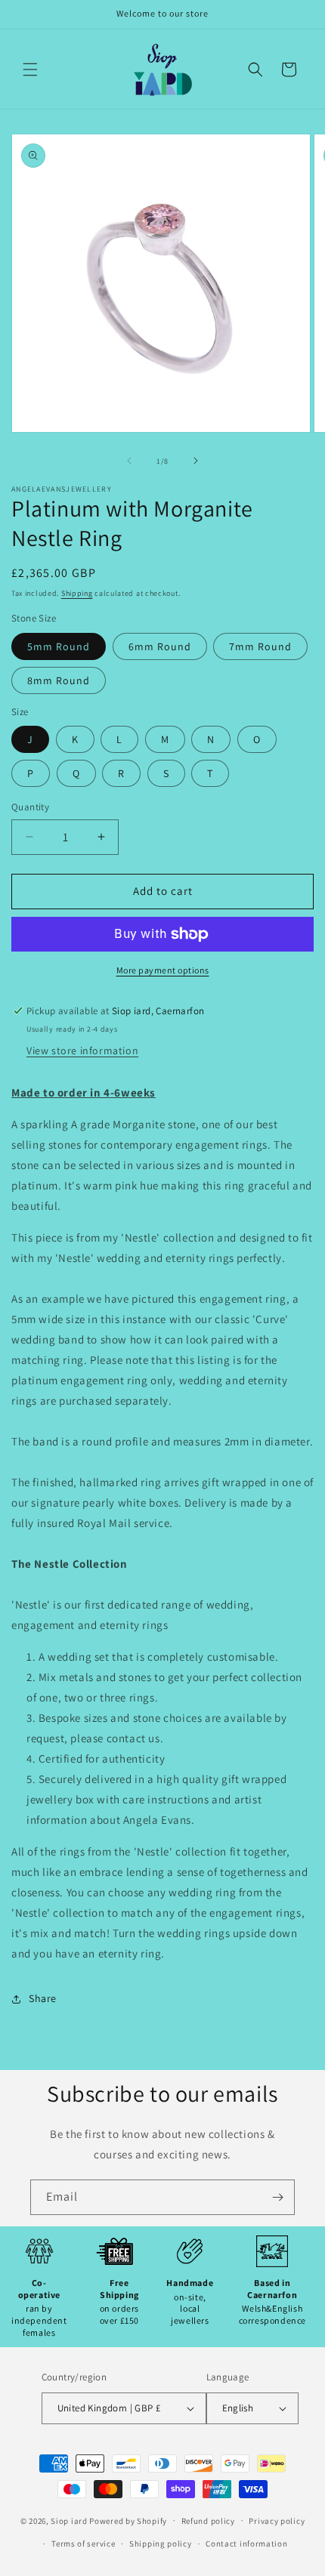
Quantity (30, 807)
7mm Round (260, 646)
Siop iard (69, 2520)
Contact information (246, 2544)
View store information (82, 1050)
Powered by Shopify (128, 2520)
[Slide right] (196, 461)
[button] (30, 69)
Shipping (77, 593)
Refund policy (208, 2521)
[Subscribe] (277, 2197)
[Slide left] (129, 461)
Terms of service (83, 2544)
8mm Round (59, 680)
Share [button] (43, 1998)
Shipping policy (161, 2544)
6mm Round (160, 646)
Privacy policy (277, 2521)
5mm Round (59, 646)
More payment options (163, 970)
